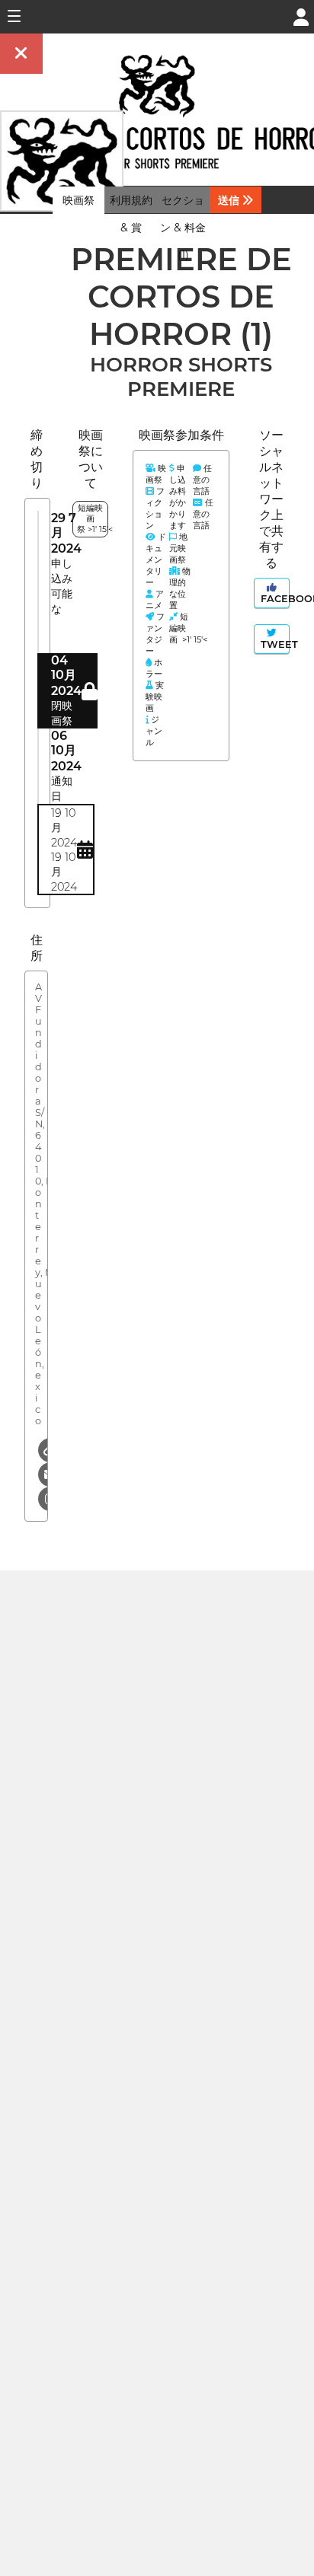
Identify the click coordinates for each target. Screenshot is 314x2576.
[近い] (21, 54)
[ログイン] (301, 16)
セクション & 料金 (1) (183, 228)
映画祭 (78, 200)
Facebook (274, 599)
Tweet (274, 644)
